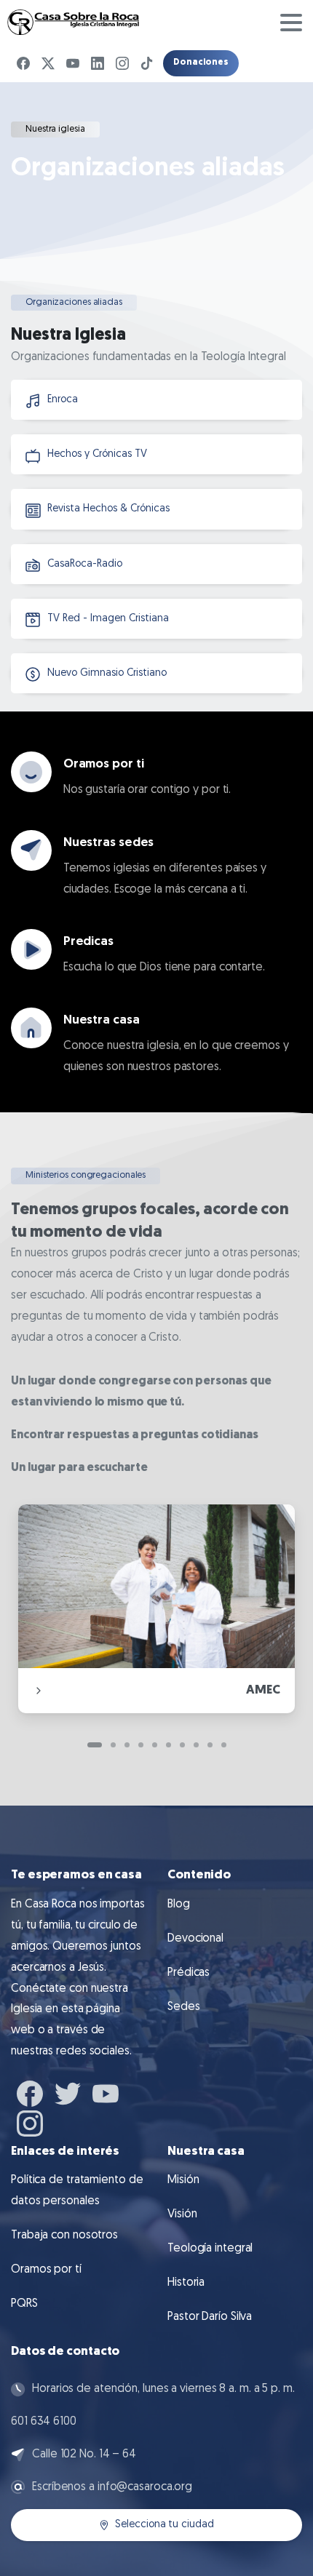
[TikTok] (147, 63)
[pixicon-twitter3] (68, 2092)
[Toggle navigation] (291, 23)
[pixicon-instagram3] (30, 2121)
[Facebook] (23, 63)
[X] (48, 63)
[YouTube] (73, 63)
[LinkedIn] (98, 63)
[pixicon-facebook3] (30, 2092)
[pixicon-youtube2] (106, 2092)
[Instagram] (122, 63)
